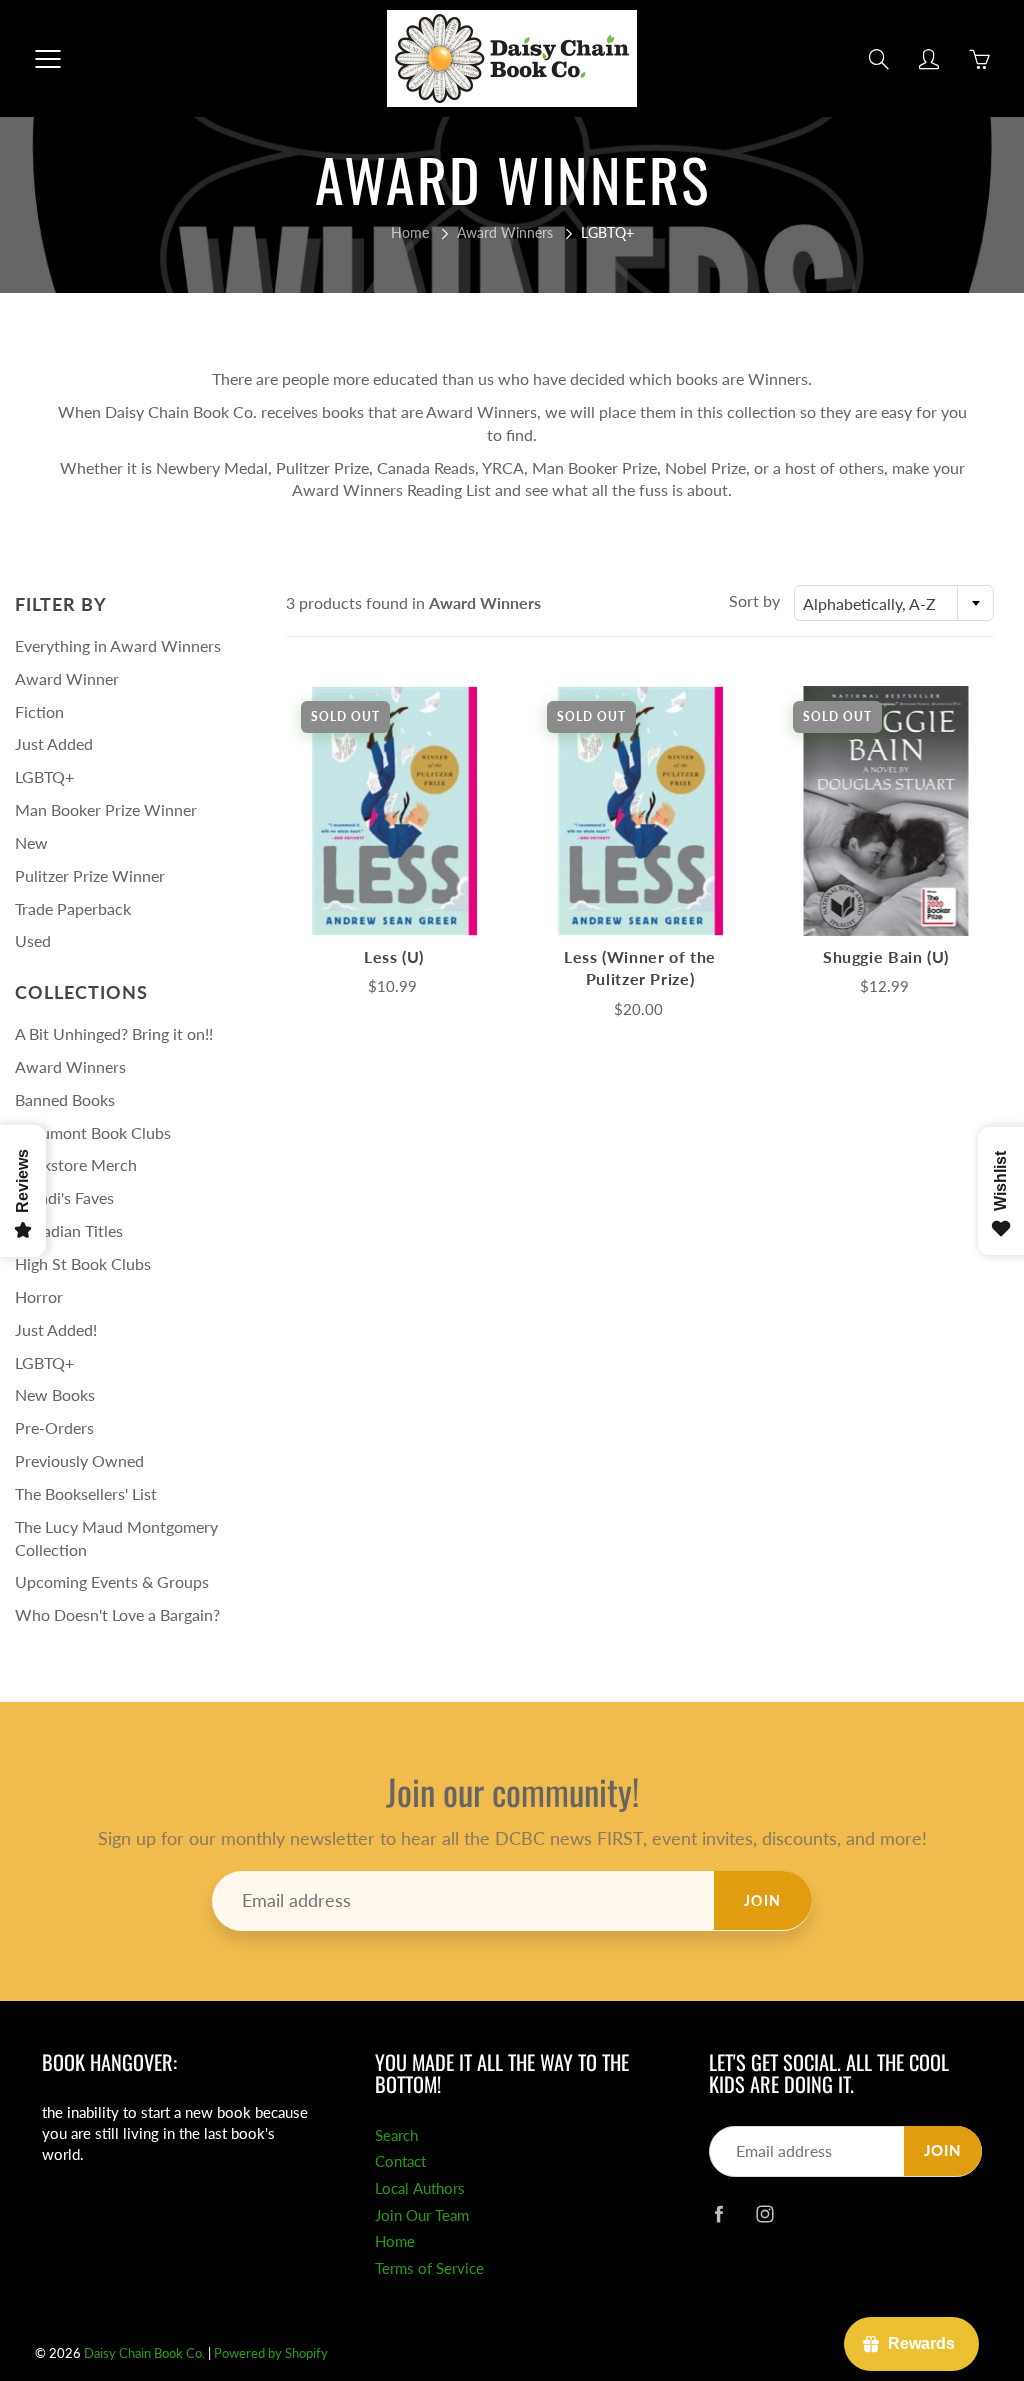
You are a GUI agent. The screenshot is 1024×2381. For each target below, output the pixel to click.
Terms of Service (429, 2268)
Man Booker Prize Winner (106, 809)
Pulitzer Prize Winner (90, 875)
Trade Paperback (73, 908)
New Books (55, 1394)
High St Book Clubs (83, 1263)
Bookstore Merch (76, 1164)
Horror (39, 1296)
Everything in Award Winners (118, 645)
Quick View (394, 810)
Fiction (39, 711)
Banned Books (65, 1099)
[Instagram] (765, 2214)
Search (396, 2135)
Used (33, 940)
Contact (400, 2161)
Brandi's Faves (64, 1197)
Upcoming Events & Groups (112, 1581)
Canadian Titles (69, 1230)
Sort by (754, 600)
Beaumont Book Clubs (93, 1132)
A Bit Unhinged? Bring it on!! (114, 1033)
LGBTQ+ (44, 776)
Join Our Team (422, 2215)
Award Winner (67, 678)
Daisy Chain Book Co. (144, 2353)
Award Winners (505, 232)
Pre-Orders (54, 1427)
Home (410, 232)
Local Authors (420, 2188)
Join (763, 1900)
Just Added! (56, 1329)
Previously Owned (79, 1460)
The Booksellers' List (86, 1493)
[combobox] (894, 603)
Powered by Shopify (271, 2353)
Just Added (54, 743)
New (31, 842)
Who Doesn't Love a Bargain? (117, 1614)
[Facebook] (719, 2214)
